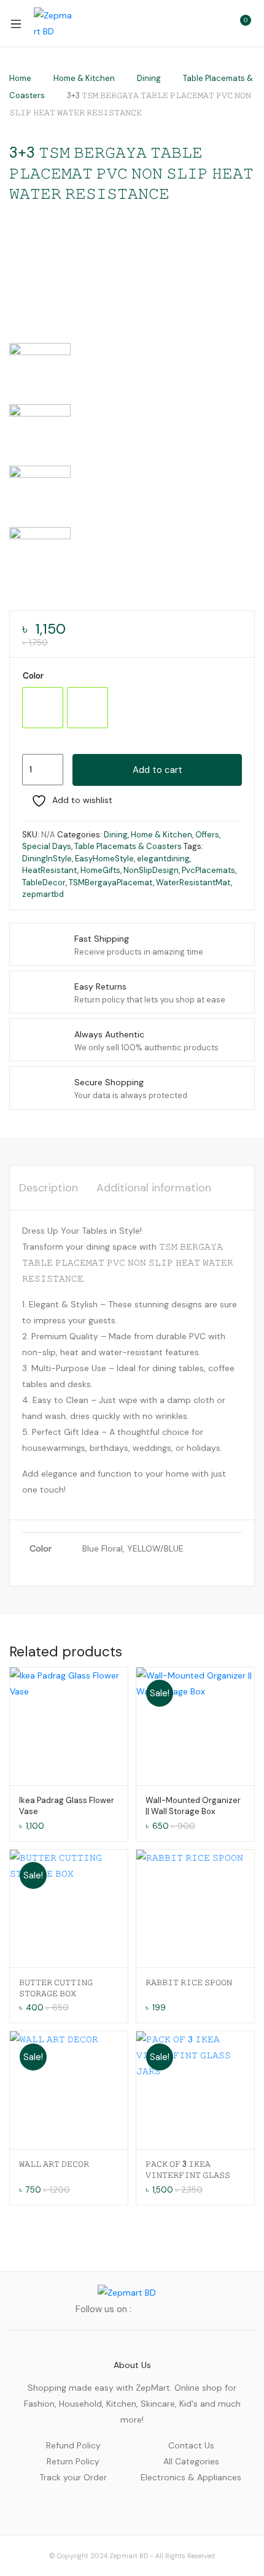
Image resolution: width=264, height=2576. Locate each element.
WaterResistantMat (193, 882)
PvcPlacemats (208, 870)
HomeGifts (100, 870)
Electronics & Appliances (191, 2477)
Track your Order (73, 2477)
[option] (43, 708)
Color (33, 676)
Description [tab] (49, 1188)
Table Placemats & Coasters (128, 846)
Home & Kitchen (84, 78)
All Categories (191, 2461)
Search (187, 23)
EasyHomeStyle (104, 859)
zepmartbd (43, 894)
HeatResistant (50, 870)
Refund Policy (73, 2445)
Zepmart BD (129, 2556)
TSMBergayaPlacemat (111, 882)
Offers (207, 835)
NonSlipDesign (151, 870)
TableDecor (44, 882)
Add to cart (157, 770)
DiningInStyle (47, 859)
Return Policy (73, 2461)
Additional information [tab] (154, 1188)
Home (20, 78)
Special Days (47, 846)
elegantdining (163, 859)
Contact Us (191, 2445)
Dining (149, 78)
